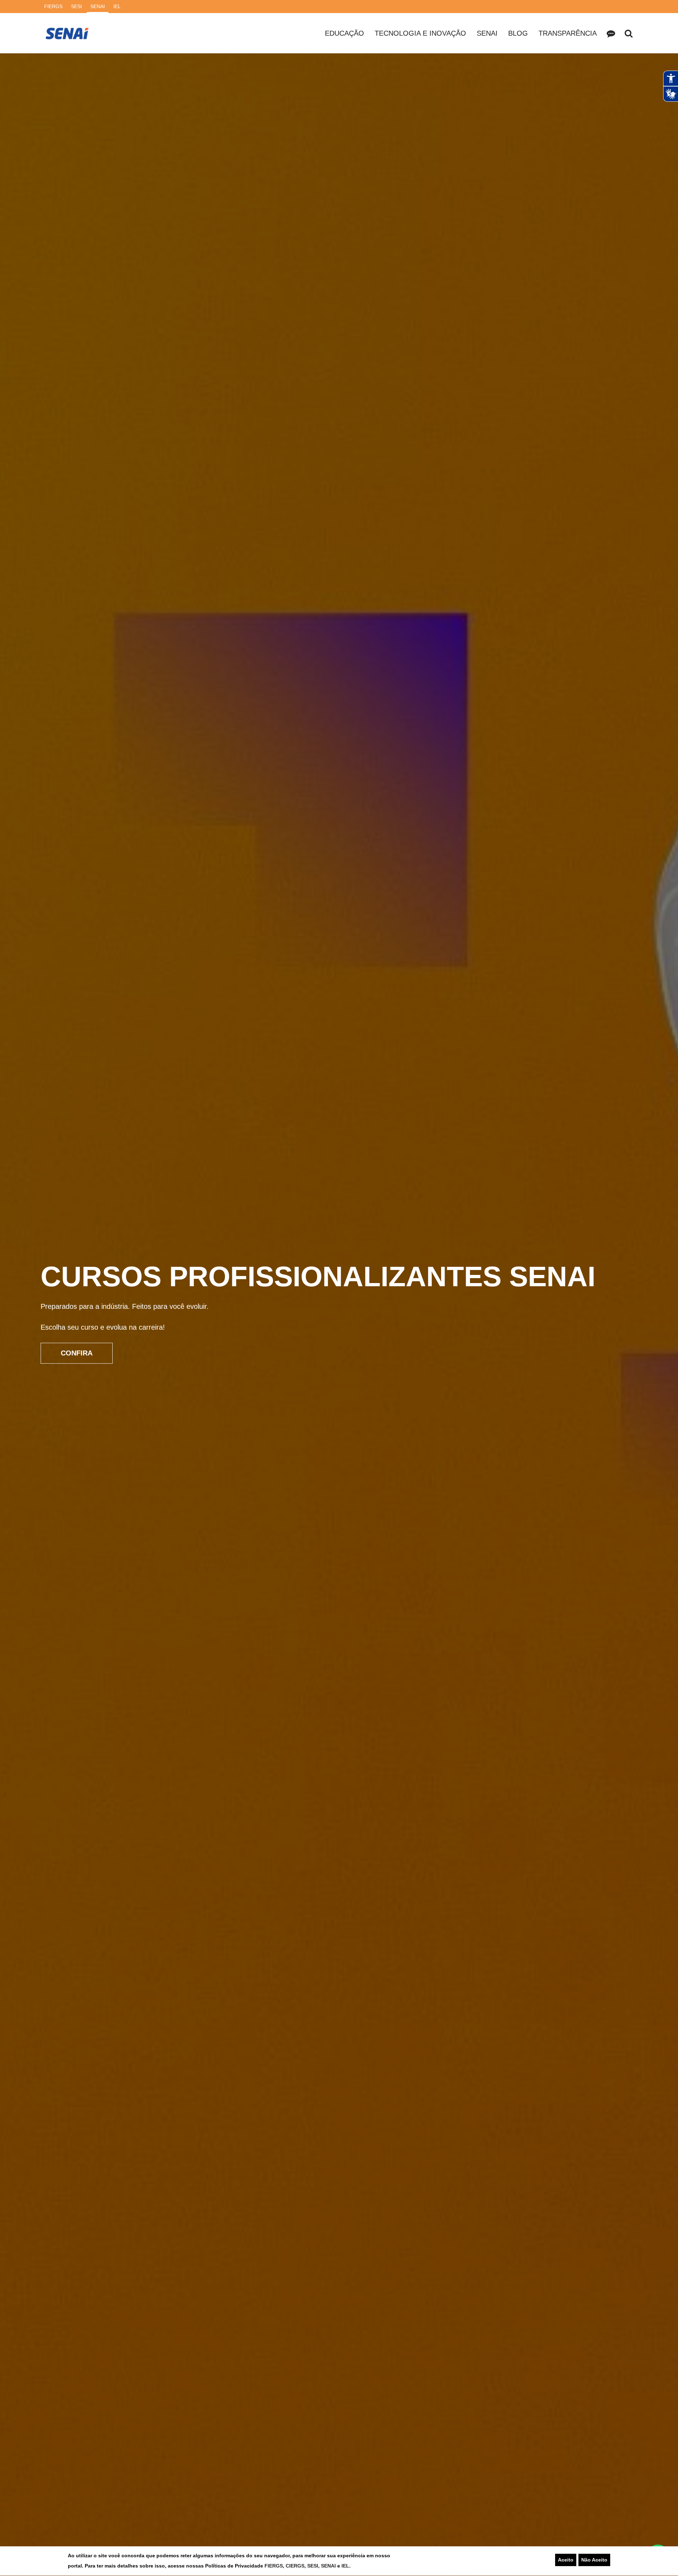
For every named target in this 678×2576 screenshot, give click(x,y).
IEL (345, 2566)
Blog (518, 33)
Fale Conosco (611, 33)
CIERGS (295, 2566)
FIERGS (274, 2566)
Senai (487, 33)
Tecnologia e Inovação (420, 33)
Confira (77, 1348)
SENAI (329, 2566)
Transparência (568, 33)
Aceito (566, 2560)
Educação (344, 33)
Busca (629, 33)
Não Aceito (594, 2560)
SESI (313, 2566)
